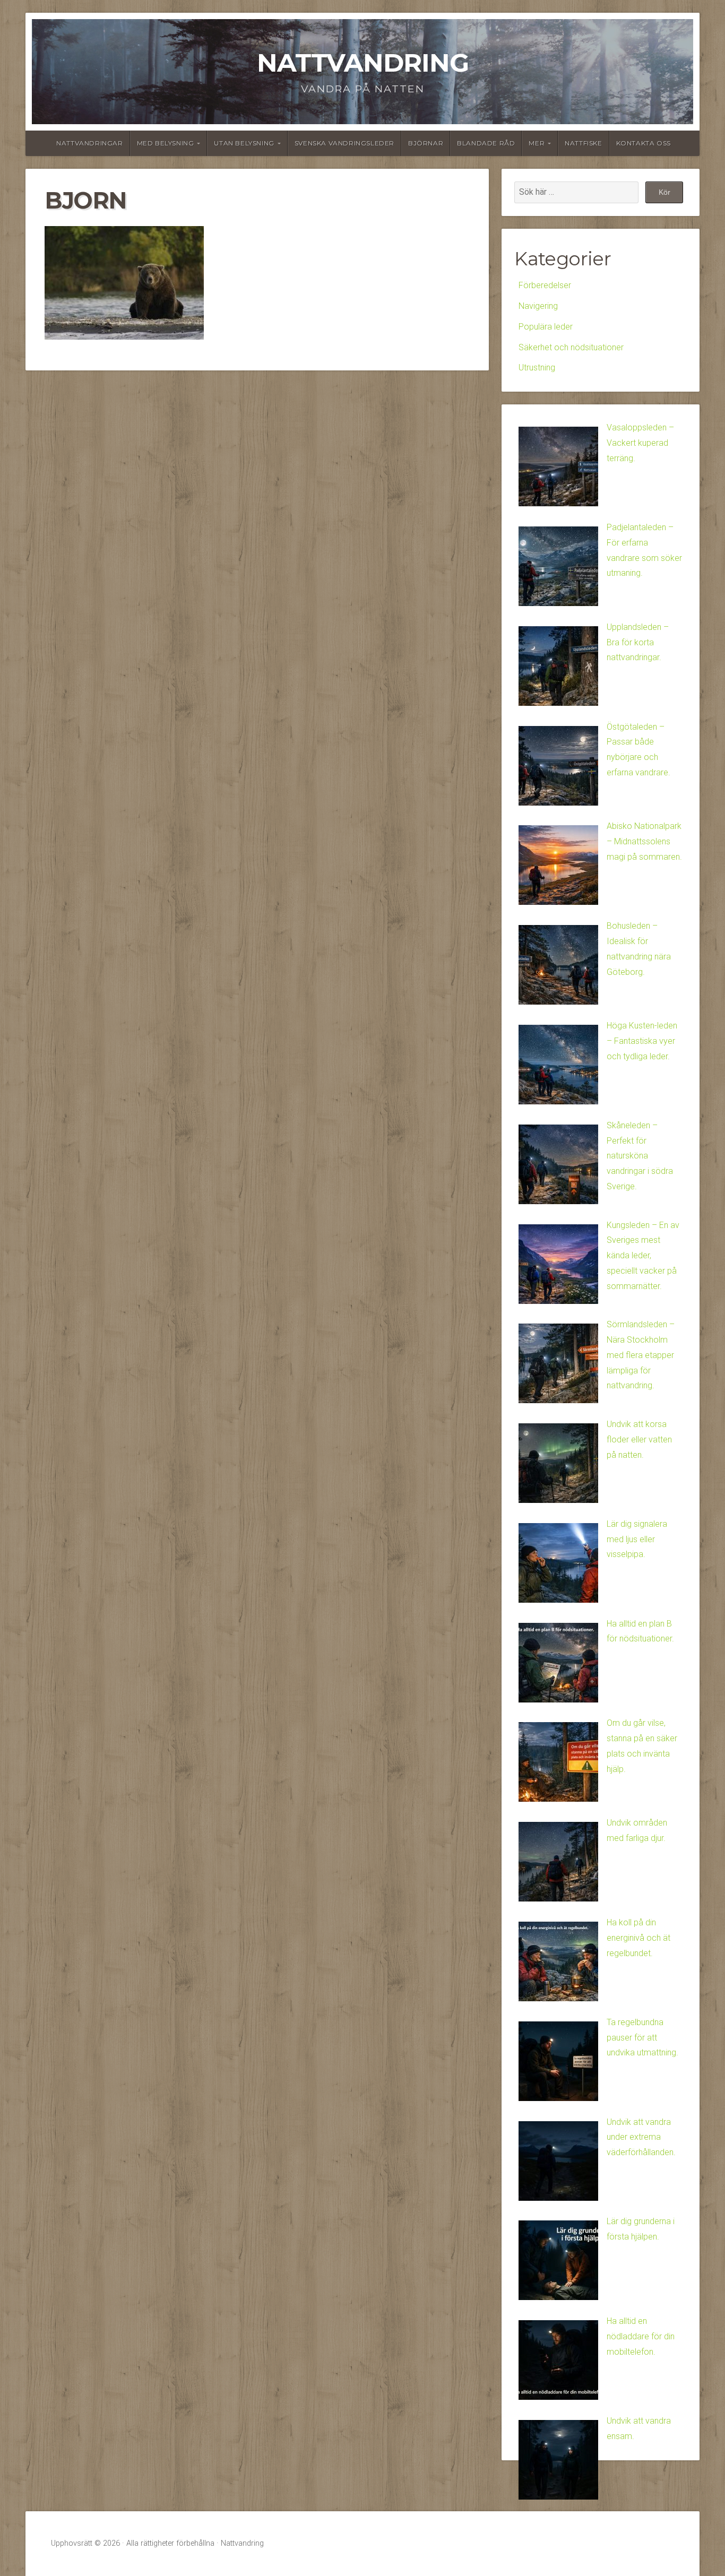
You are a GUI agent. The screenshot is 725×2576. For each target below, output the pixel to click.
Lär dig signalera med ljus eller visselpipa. (637, 1539)
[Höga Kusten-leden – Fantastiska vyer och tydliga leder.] (558, 1067)
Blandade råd (486, 143)
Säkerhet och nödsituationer (571, 347)
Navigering (538, 306)
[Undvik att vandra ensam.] (558, 2462)
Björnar (426, 143)
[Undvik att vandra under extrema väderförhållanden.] (558, 2164)
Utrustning (537, 368)
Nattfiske (583, 143)
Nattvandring (363, 63)
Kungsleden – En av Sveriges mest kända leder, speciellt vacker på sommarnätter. (643, 1256)
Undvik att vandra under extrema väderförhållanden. (641, 2137)
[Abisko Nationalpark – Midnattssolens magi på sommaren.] (558, 868)
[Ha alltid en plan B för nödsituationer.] (558, 1665)
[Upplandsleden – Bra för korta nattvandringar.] (558, 669)
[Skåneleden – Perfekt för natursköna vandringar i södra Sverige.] (558, 1167)
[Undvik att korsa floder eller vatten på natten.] (558, 1466)
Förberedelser (545, 285)
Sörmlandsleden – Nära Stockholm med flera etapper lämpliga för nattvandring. (641, 1355)
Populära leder (546, 327)
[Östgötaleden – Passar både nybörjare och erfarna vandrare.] (558, 768)
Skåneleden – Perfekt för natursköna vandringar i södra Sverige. (640, 1156)
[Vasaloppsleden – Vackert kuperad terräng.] (558, 469)
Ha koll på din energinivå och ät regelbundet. (638, 1938)
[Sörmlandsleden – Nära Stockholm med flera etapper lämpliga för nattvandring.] (558, 1366)
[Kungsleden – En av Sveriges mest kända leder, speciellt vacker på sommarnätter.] (558, 1267)
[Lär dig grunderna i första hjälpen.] (558, 2263)
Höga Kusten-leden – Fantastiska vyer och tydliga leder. (642, 1041)
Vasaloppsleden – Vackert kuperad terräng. (640, 443)
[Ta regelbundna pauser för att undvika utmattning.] (558, 2064)
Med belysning (166, 143)
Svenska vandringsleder (344, 143)
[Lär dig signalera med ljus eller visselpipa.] (558, 1566)
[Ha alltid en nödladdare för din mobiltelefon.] (558, 2363)
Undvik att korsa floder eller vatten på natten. (639, 1440)
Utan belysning (244, 143)
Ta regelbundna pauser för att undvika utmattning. (642, 2038)
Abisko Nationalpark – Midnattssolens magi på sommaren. (644, 841)
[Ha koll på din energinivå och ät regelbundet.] (558, 1964)
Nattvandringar (89, 143)
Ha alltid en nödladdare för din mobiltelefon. (641, 2336)
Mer (537, 143)
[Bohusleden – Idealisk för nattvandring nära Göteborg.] (558, 967)
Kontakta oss (644, 143)
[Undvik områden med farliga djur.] (558, 1864)
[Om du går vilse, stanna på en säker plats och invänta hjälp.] (558, 1765)
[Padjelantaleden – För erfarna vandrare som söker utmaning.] (558, 569)
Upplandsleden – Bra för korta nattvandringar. (638, 642)
